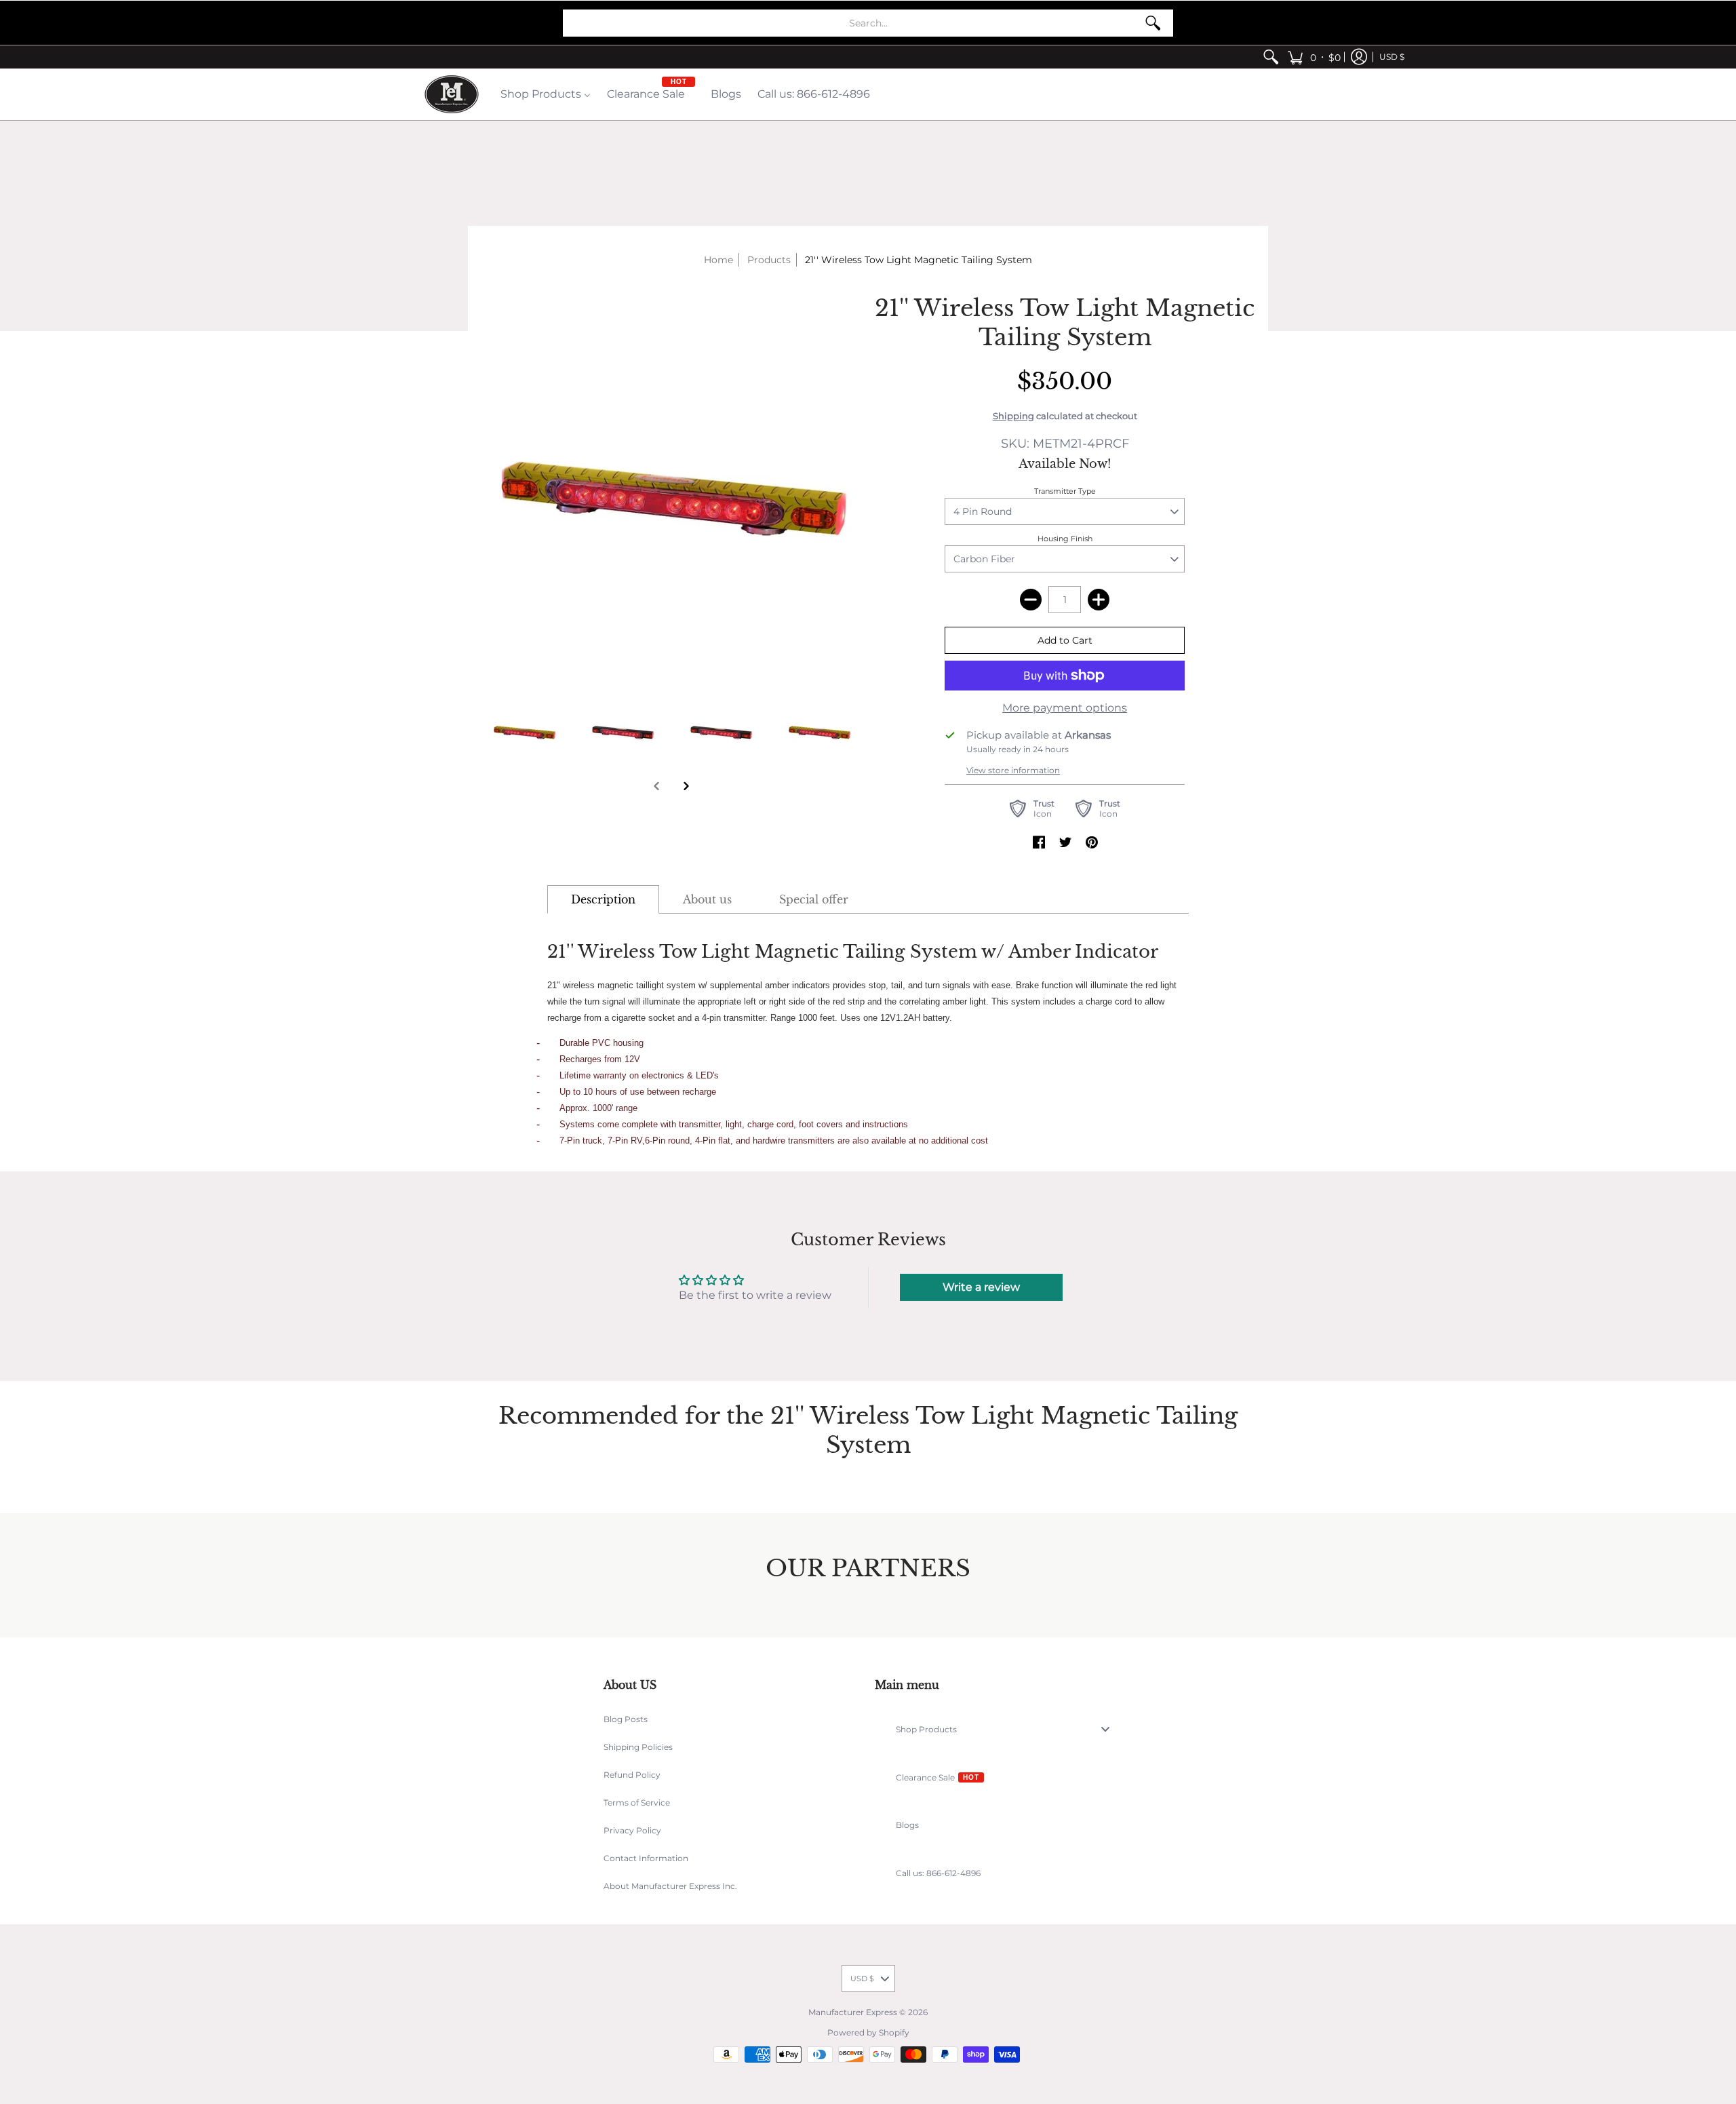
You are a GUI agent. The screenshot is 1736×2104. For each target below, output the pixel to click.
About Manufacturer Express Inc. (670, 1886)
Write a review (981, 1287)
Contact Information (646, 1858)
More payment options (1065, 708)
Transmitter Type (1065, 491)
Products (769, 260)
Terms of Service (637, 1803)
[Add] (1099, 600)
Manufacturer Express (853, 2012)
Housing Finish (1065, 539)
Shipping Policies (638, 1747)
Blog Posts (626, 1719)
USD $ (1392, 57)
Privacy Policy (632, 1830)
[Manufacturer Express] (452, 94)
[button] (1314, 57)
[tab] (603, 899)
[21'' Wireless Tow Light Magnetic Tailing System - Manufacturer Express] (524, 729)
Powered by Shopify (868, 2032)
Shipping (1013, 416)
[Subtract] (1031, 600)
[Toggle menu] (1109, 1729)
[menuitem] (1271, 57)
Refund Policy (632, 1775)
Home (718, 260)
